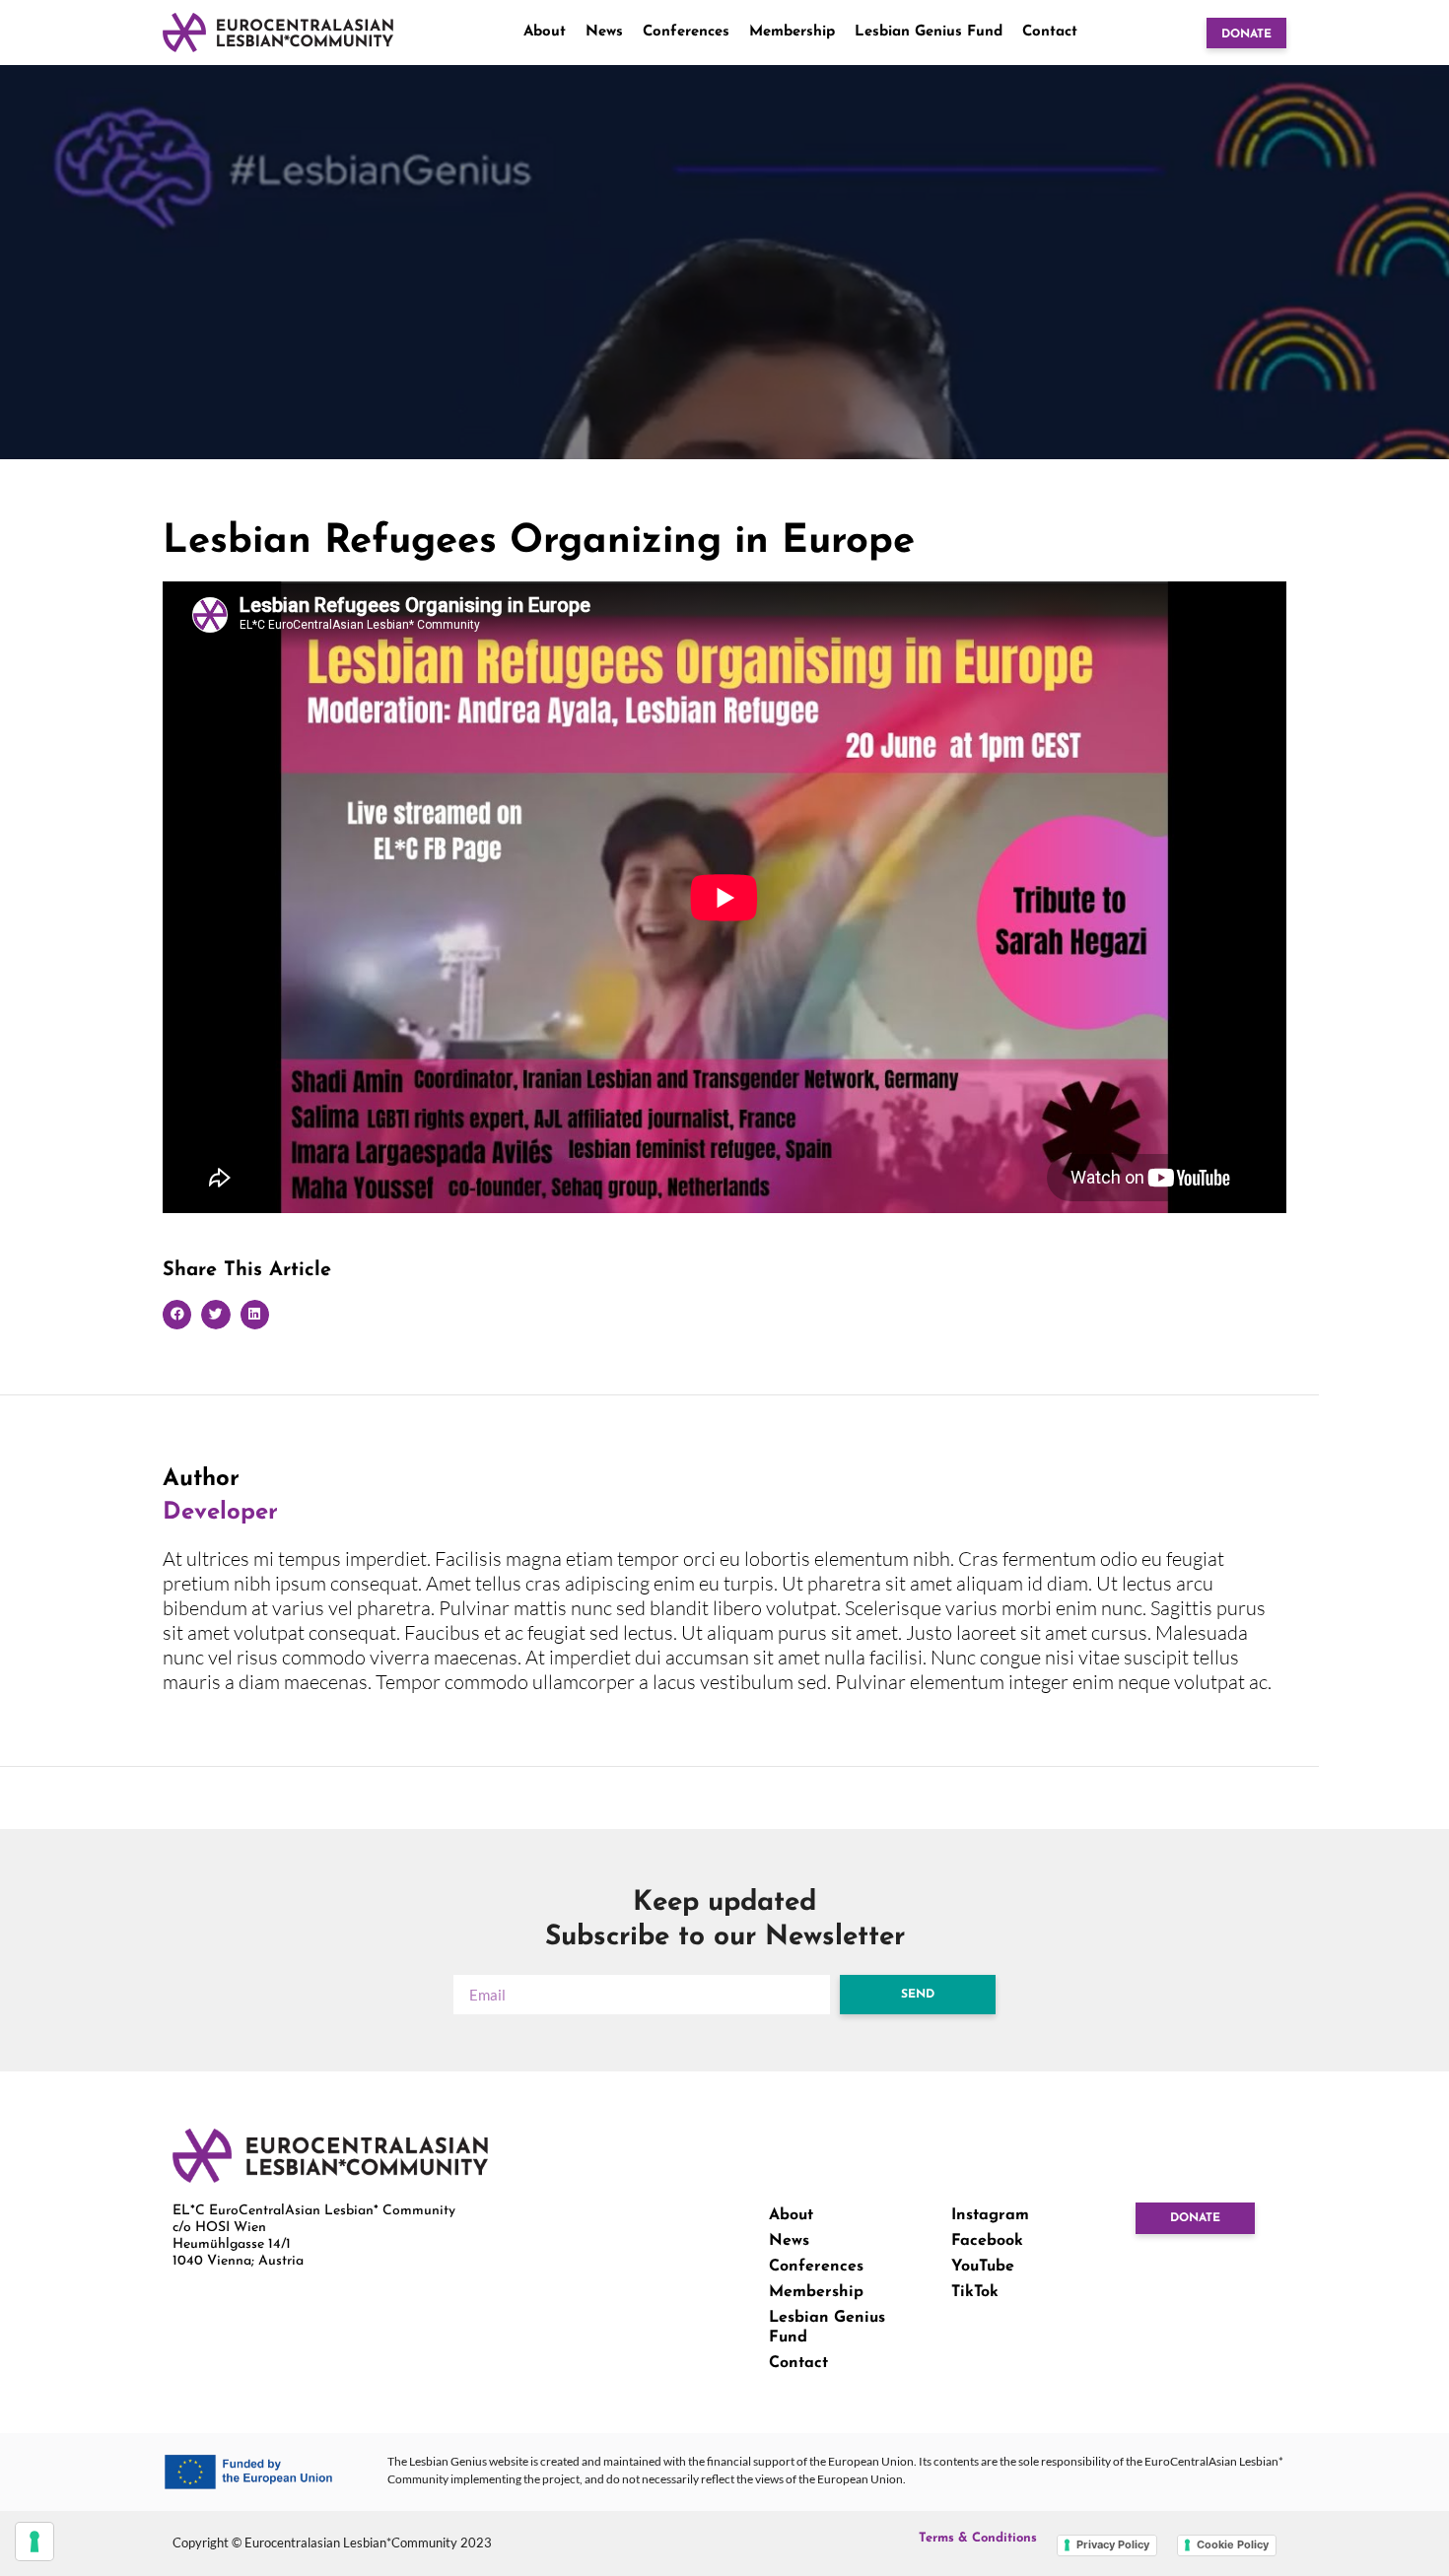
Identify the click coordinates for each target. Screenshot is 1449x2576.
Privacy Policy (1113, 2544)
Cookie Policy (1233, 2544)
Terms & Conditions (978, 2538)
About (545, 32)
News (604, 32)
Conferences (686, 32)
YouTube (983, 2267)
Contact (1050, 32)
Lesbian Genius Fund (929, 32)
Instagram (990, 2215)
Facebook (987, 2241)
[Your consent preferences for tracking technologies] (34, 2542)
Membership (792, 32)
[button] (177, 1314)
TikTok (975, 2292)
